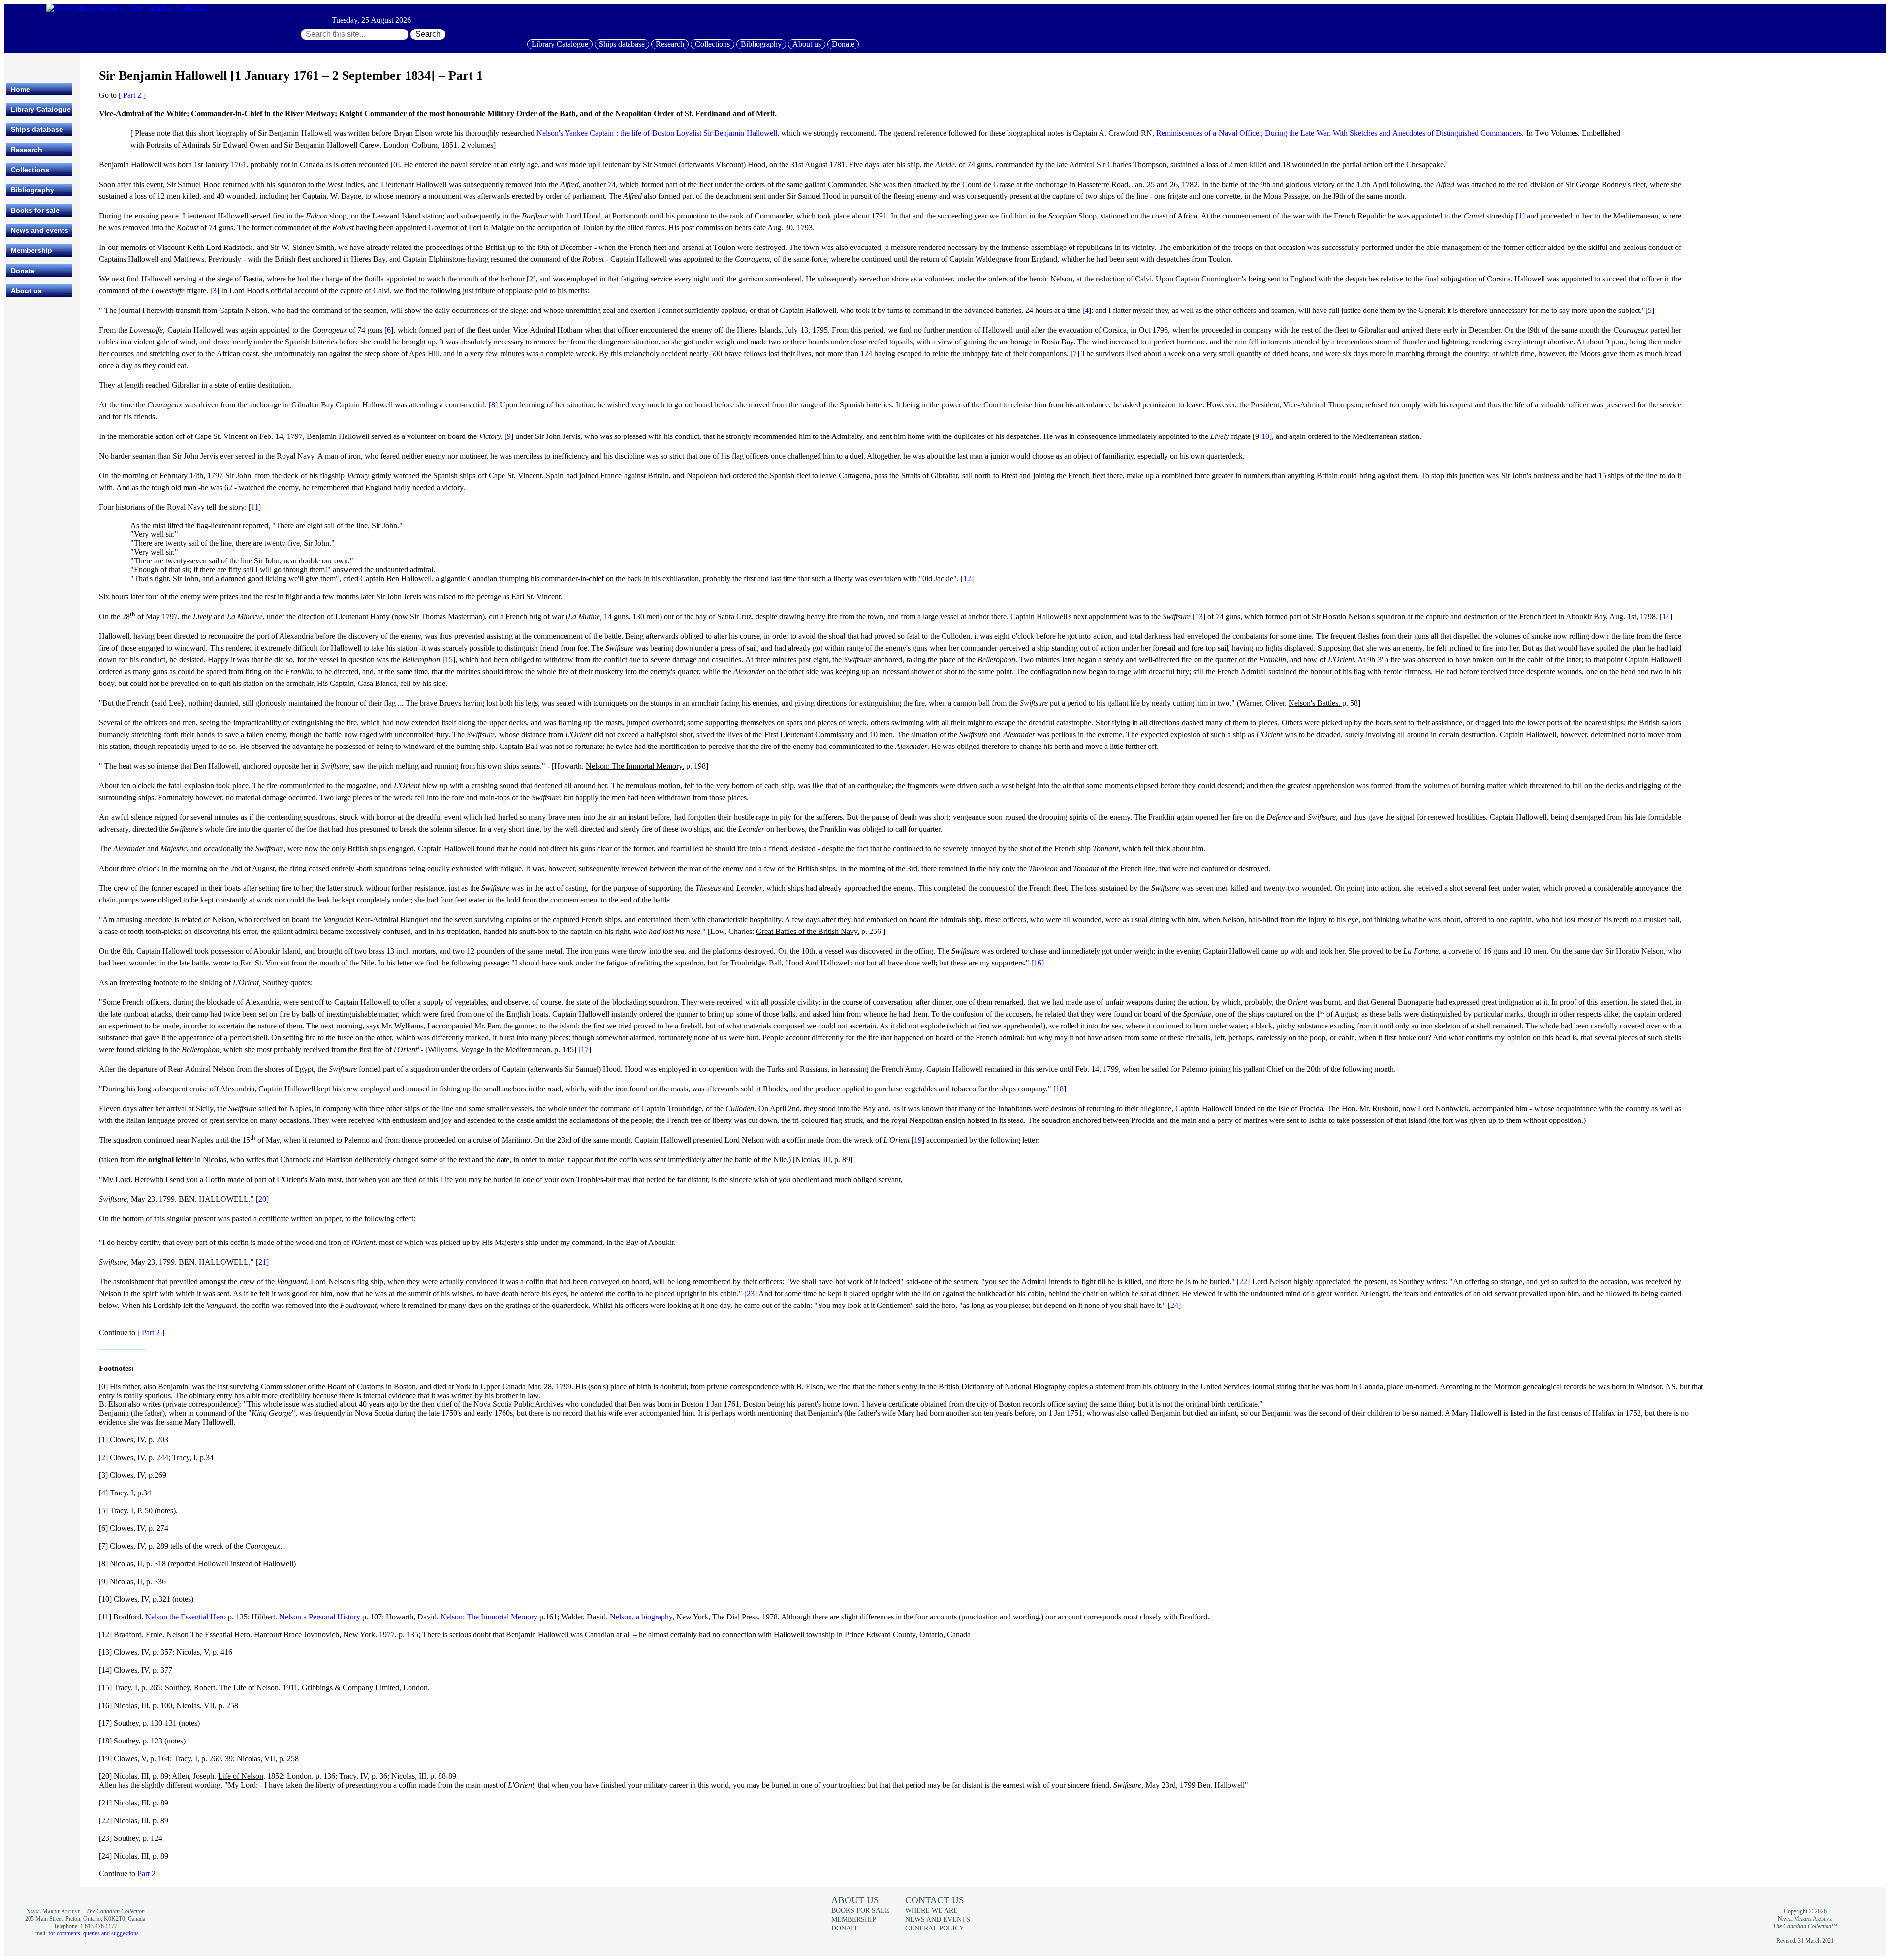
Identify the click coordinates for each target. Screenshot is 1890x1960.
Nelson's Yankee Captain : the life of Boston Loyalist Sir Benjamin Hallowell (657, 133)
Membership (31, 250)
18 (1060, 1089)
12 (967, 578)
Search (428, 34)
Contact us (935, 1900)
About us (807, 44)
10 (1265, 436)
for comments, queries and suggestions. (94, 1933)
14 (1666, 616)
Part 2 (146, 1874)
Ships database (622, 44)
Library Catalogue (560, 44)
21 (262, 1262)
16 (1038, 963)
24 (1174, 1305)
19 (918, 1140)
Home (20, 89)
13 (1199, 616)
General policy (935, 1928)
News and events (40, 230)
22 (1243, 1282)
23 (751, 1293)
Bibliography (761, 44)
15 (449, 660)
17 (585, 1049)
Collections (712, 44)
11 (255, 507)
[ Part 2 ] (132, 95)
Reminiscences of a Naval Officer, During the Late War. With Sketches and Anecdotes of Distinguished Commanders (1339, 133)
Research (670, 44)
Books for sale (35, 210)
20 (262, 1199)
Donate (843, 44)
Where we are (931, 1910)
